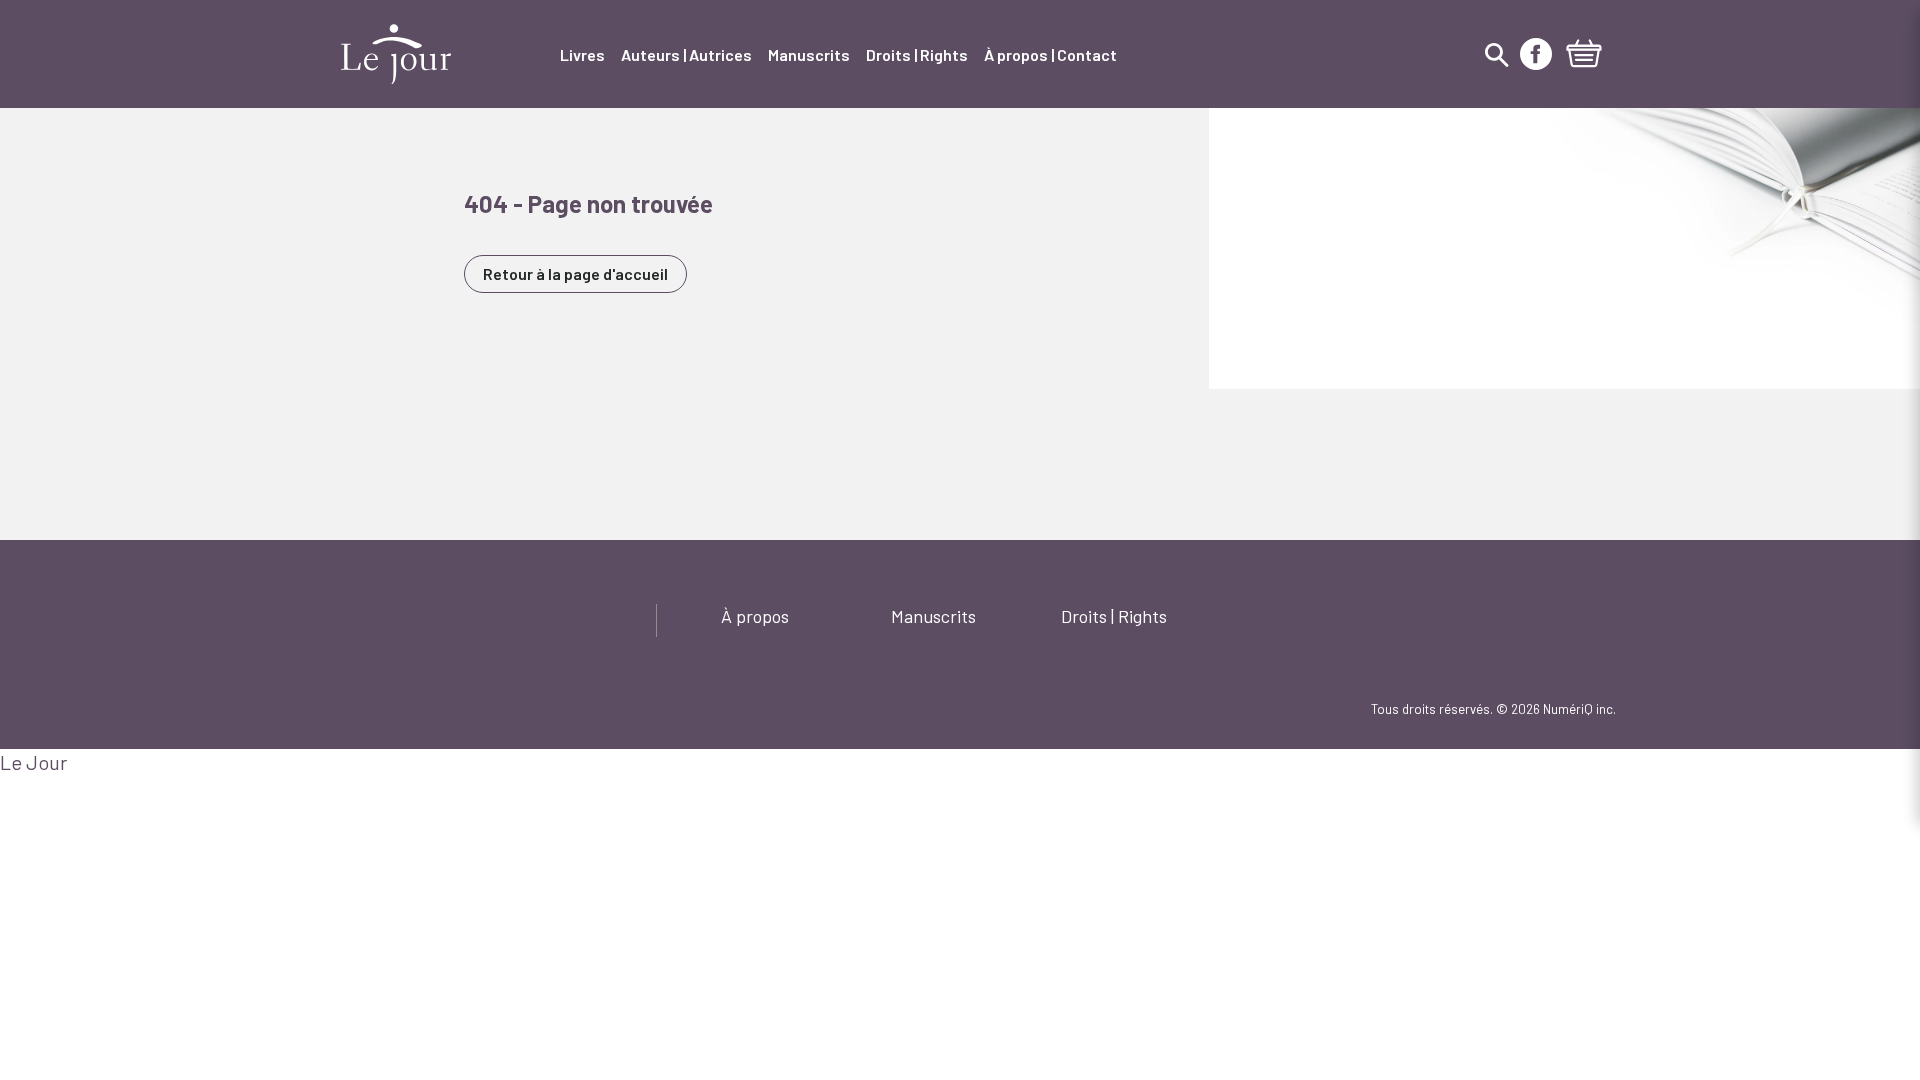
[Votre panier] (1584, 56)
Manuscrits (933, 616)
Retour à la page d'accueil (575, 273)
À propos (755, 616)
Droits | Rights (1114, 616)
